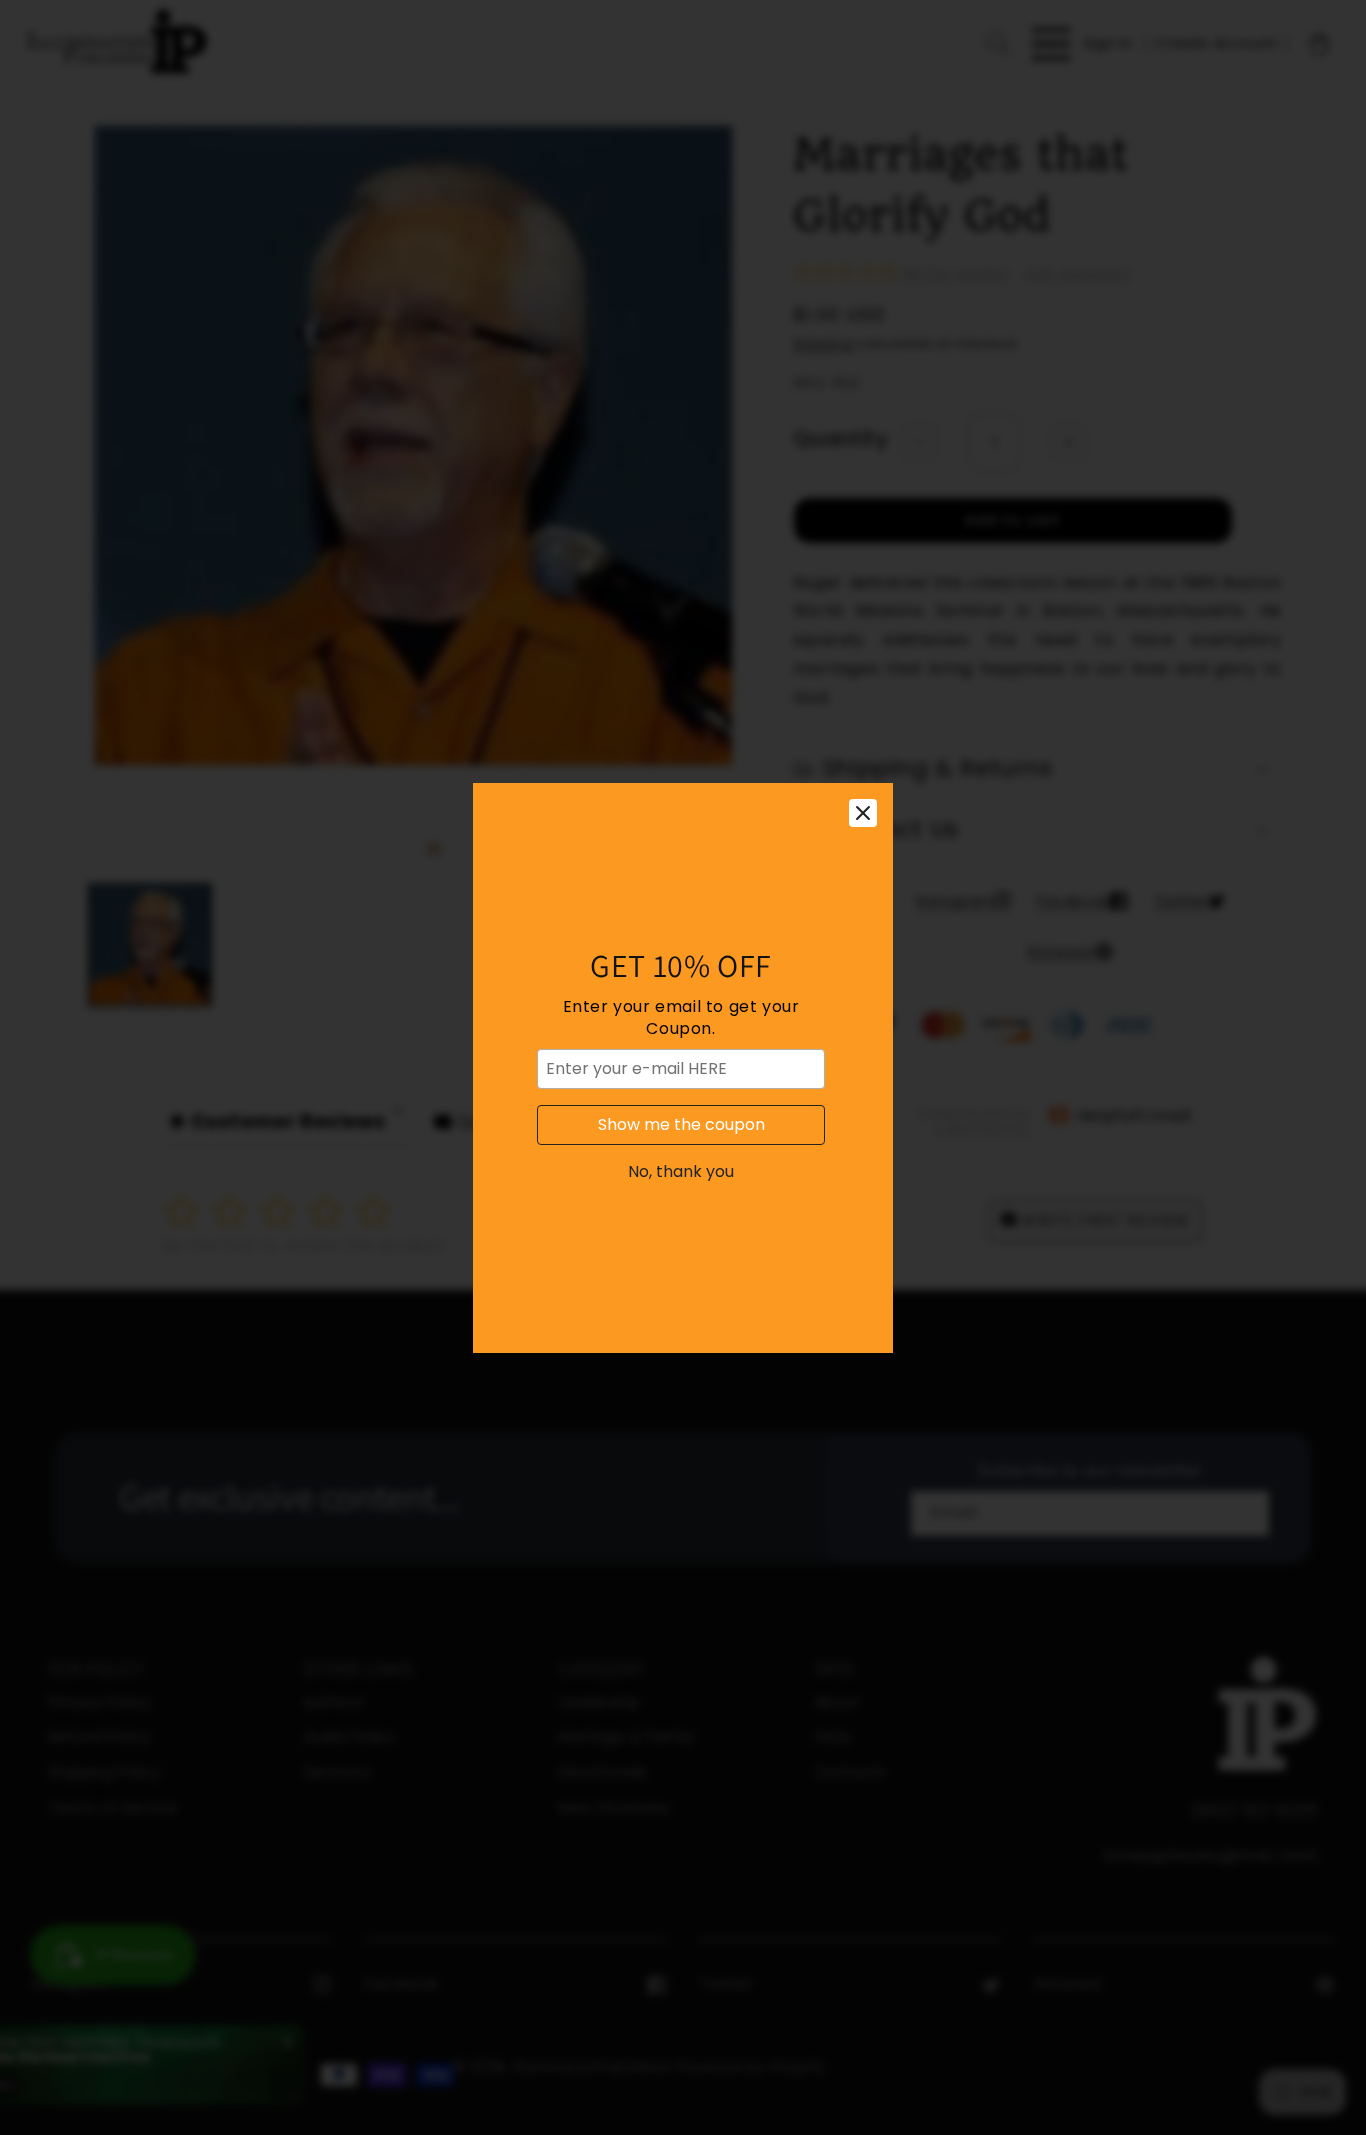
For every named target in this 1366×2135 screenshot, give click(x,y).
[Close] (863, 813)
